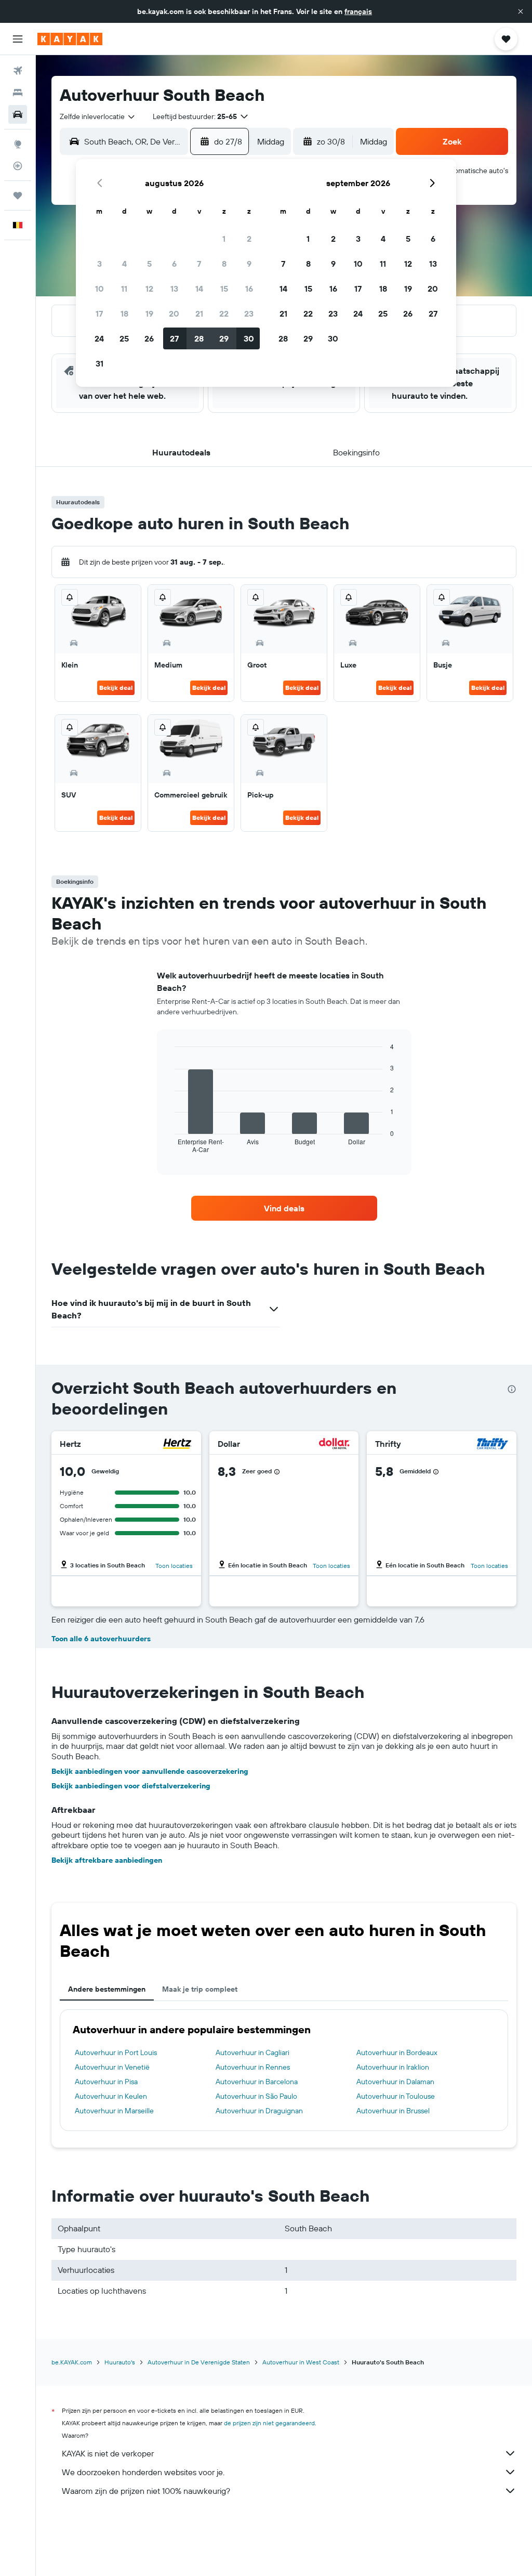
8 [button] (224, 264)
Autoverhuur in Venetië (112, 2067)
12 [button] (149, 289)
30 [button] (249, 338)
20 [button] (174, 313)
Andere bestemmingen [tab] (107, 1989)
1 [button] (224, 239)
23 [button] (249, 313)
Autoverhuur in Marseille (114, 2111)
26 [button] (149, 338)
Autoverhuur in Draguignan (259, 2111)
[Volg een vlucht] (18, 166)
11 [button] (124, 289)
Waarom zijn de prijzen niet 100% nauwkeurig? (146, 2491)
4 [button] (124, 264)
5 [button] (149, 264)
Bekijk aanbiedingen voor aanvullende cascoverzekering (150, 1771)
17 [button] (99, 313)
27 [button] (174, 338)
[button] (521, 11)
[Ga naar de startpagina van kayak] (70, 39)
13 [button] (174, 289)
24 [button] (99, 338)
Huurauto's (120, 2362)
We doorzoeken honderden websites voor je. (143, 2472)
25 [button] (124, 338)
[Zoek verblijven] (18, 93)
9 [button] (249, 264)
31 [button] (99, 363)
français (358, 11)
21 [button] (199, 313)
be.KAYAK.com (72, 2362)
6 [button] (174, 264)
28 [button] (199, 338)
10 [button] (99, 289)
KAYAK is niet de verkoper (108, 2453)
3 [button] (99, 264)
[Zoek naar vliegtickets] (18, 71)
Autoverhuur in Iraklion (393, 2067)
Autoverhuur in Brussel (393, 2111)
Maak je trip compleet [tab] (200, 1989)
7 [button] (199, 264)
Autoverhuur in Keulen (111, 2096)
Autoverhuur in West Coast (301, 2362)
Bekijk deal (116, 688)
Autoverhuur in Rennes (253, 2067)
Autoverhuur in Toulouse (396, 2096)
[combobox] (98, 116)
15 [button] (224, 289)
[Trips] (18, 195)
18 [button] (124, 313)
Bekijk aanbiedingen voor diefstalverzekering (131, 1786)
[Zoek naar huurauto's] (18, 114)
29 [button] (224, 338)
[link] (284, 1208)
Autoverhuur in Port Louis (116, 2052)
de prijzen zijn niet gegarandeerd (269, 2423)
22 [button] (224, 313)
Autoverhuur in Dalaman (395, 2082)
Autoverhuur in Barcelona (257, 2082)
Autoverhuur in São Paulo (256, 2096)
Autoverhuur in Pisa (106, 2082)
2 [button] (249, 239)
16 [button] (249, 289)
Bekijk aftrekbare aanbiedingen (107, 1860)
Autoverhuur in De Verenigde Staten (199, 2362)
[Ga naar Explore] (18, 144)
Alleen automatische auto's (465, 171)
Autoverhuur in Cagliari (252, 2052)
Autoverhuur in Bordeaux (397, 2052)
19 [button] (149, 313)
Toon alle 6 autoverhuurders (101, 1639)
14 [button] (199, 289)
